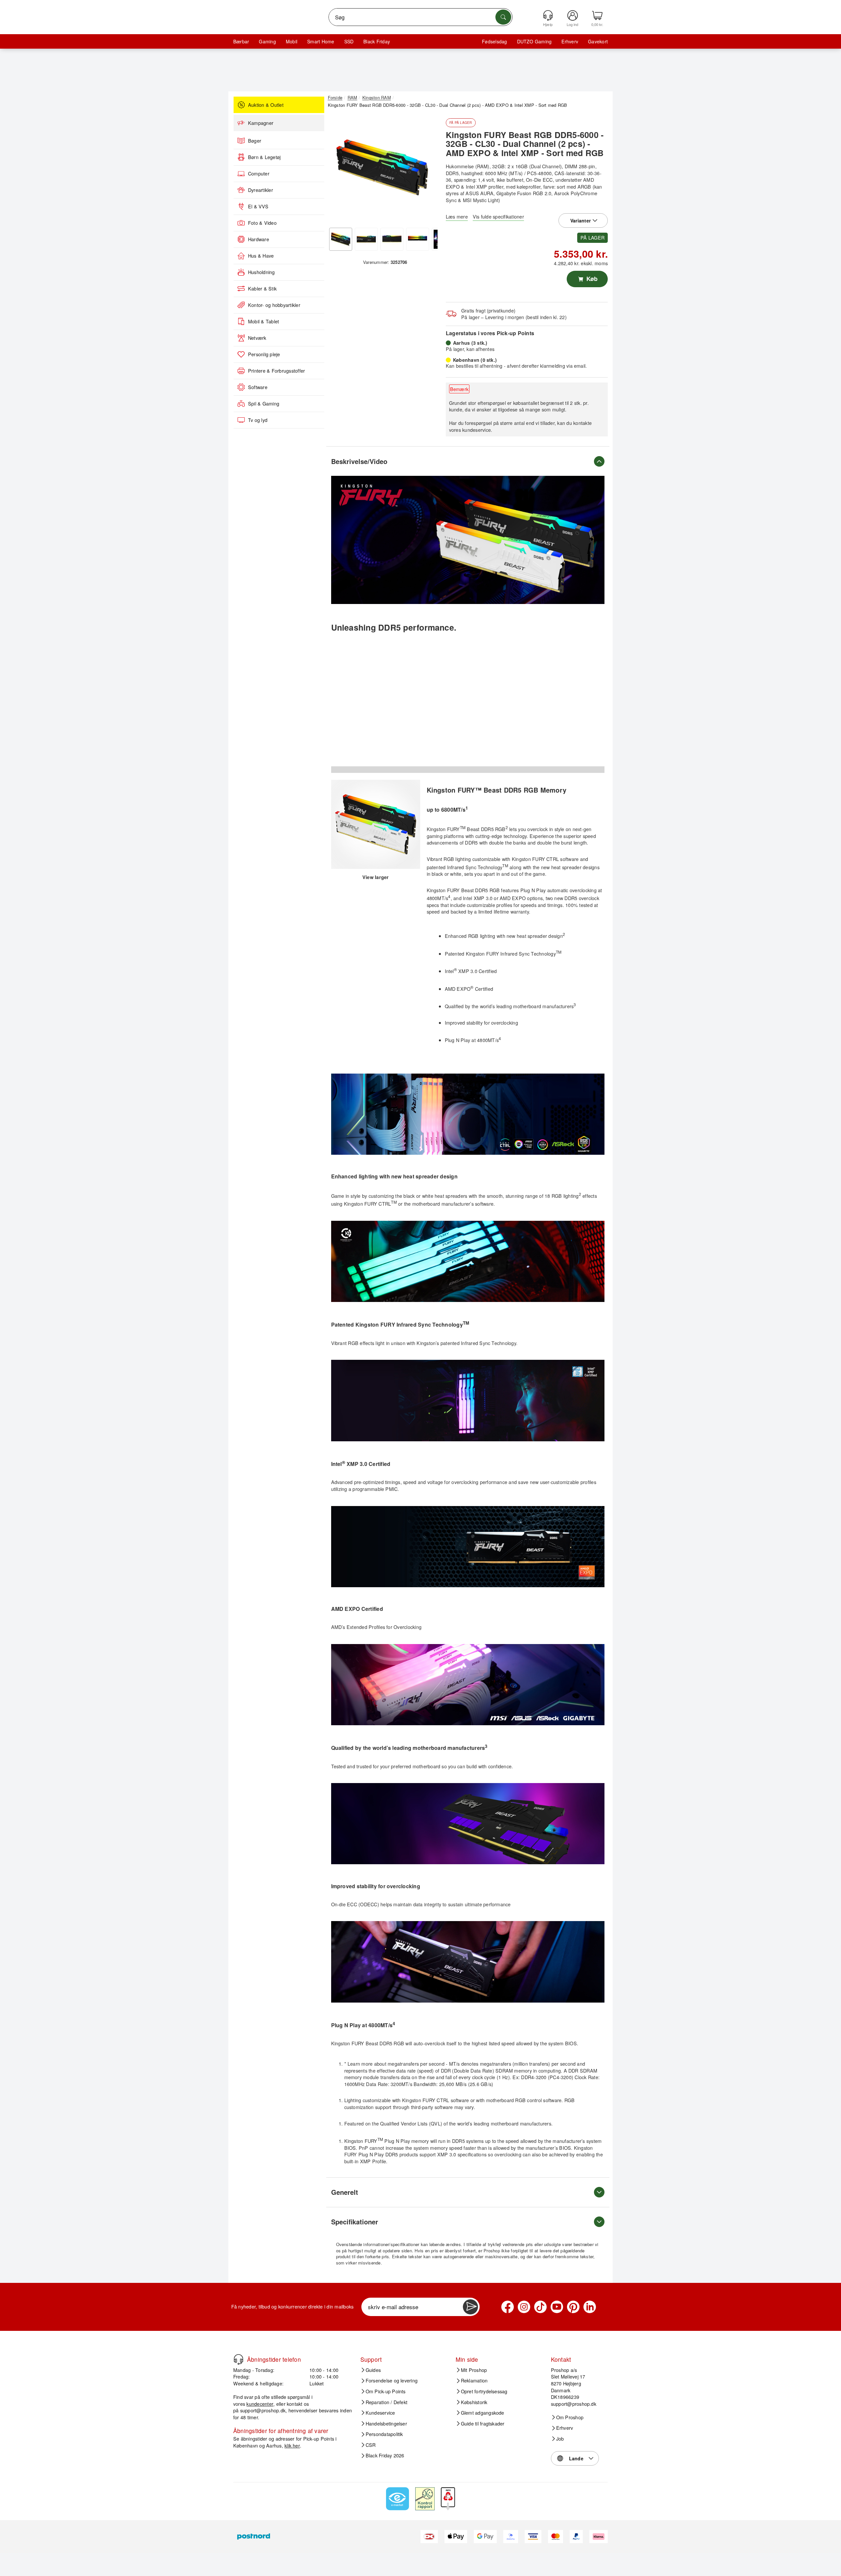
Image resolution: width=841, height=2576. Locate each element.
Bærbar (241, 41)
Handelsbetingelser (386, 2424)
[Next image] (428, 170)
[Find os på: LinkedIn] (590, 2307)
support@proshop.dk (263, 2410)
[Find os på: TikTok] (540, 2307)
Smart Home (321, 41)
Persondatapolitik (384, 2434)
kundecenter (260, 2404)
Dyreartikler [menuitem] (261, 190)
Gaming (267, 41)
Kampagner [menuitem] (261, 123)
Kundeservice (380, 2413)
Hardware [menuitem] (259, 239)
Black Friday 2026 (385, 2455)
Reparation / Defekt (387, 2402)
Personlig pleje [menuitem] (264, 354)
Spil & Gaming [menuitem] (264, 404)
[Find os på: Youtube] (557, 2307)
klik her (292, 2445)
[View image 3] (392, 239)
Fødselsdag (494, 41)
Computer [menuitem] (259, 174)
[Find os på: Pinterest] (573, 2307)
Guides (373, 2370)
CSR (371, 2445)
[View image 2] (366, 239)
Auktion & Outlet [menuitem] (266, 105)
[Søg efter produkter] (503, 17)
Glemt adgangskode (483, 2413)
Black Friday (377, 41)
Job (560, 2439)
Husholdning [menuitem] (261, 272)
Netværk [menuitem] (257, 338)
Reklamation (474, 2380)
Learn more (360, 2064)
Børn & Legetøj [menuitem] (264, 157)
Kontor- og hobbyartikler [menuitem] (274, 305)
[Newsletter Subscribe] (470, 2307)
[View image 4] (418, 239)
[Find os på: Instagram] (524, 2307)
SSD (349, 41)
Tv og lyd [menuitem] (258, 420)
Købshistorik (474, 2402)
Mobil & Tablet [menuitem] (263, 321)
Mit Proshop (474, 2370)
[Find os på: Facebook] (508, 2307)
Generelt (345, 2192)
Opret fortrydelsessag (484, 2391)
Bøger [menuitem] (255, 141)
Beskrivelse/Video (359, 461)
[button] (383, 168)
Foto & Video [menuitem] (262, 223)
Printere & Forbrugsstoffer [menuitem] (276, 371)
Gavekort (598, 41)
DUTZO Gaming (534, 41)
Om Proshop (570, 2417)
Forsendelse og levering (392, 2380)
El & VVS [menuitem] (258, 206)
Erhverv (570, 41)
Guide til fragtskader (483, 2424)
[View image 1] (341, 239)
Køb (591, 279)
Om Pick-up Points (386, 2391)
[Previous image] (338, 170)
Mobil (292, 41)
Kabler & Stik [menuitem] (262, 289)
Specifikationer (355, 2222)
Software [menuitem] (258, 387)
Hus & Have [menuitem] (261, 256)
